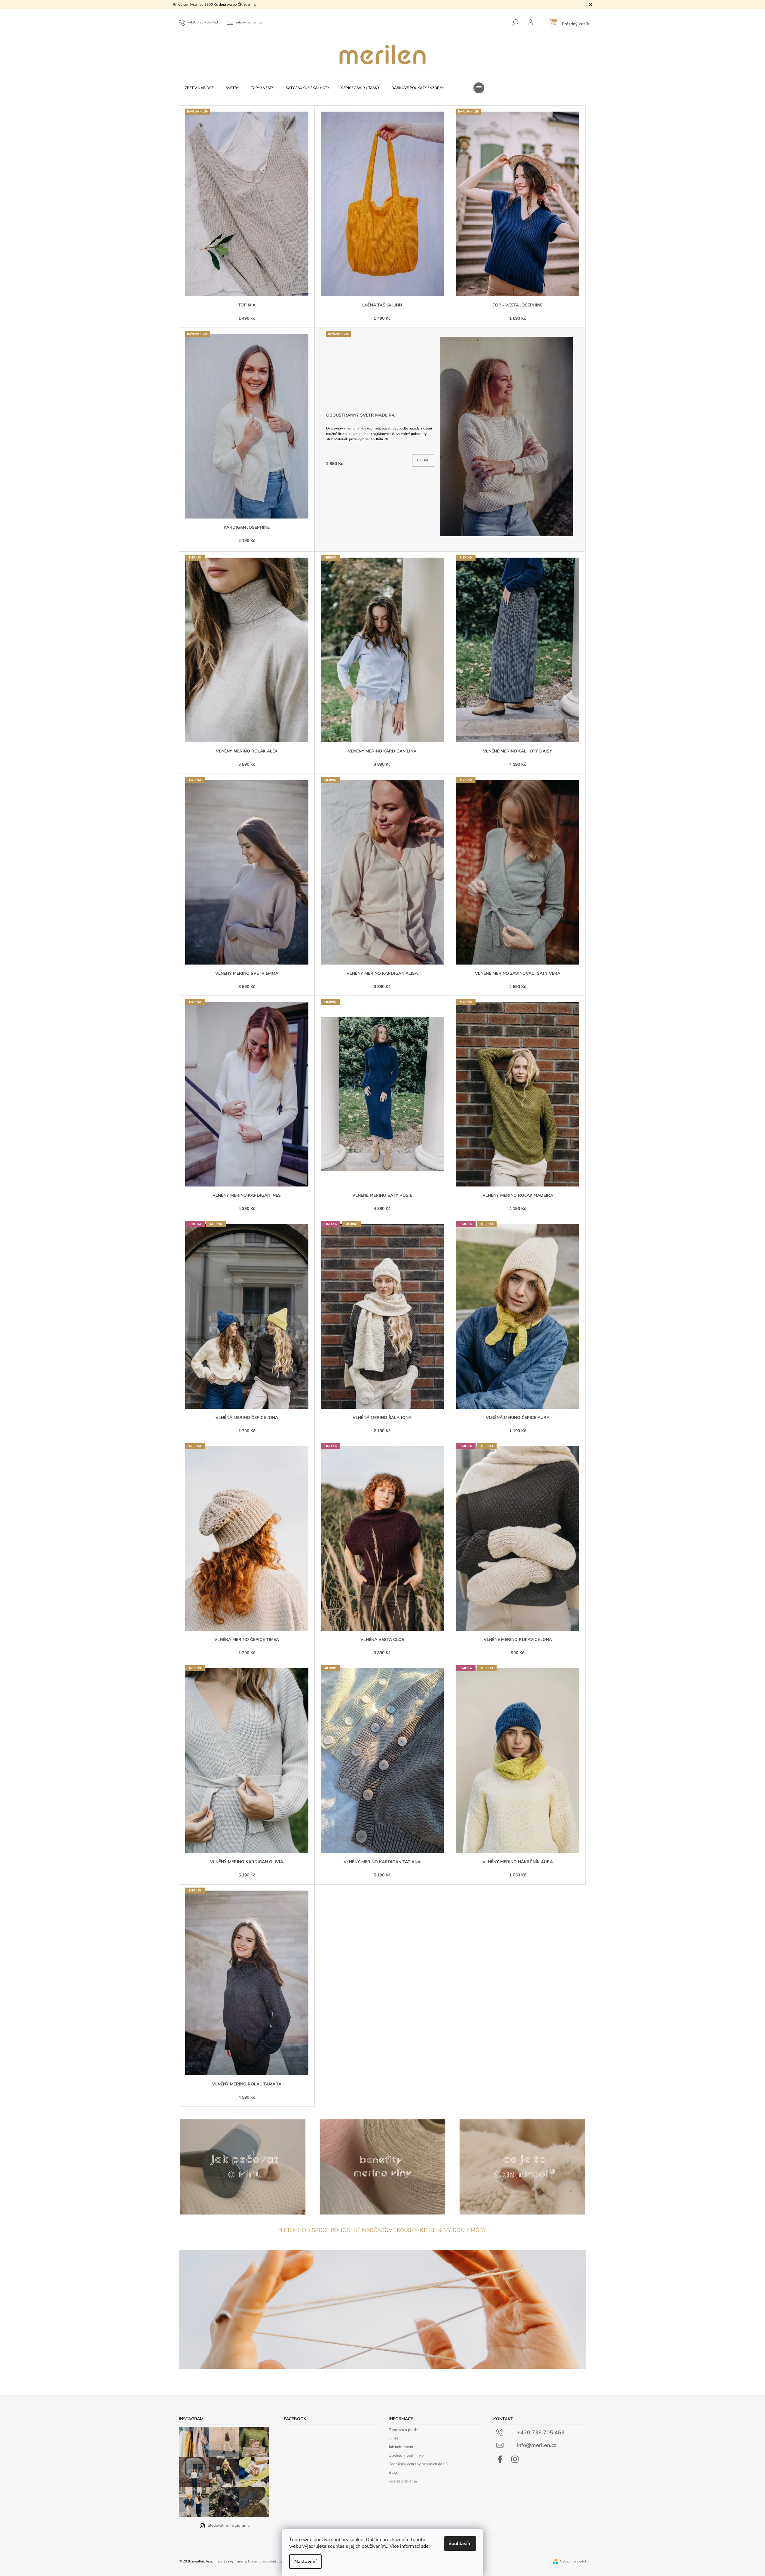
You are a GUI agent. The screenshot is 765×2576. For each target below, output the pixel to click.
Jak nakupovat (401, 2447)
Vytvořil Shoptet (573, 2561)
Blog (393, 2473)
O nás (394, 2438)
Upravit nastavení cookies (269, 2561)
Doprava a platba (404, 2430)
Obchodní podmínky (406, 2455)
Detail (423, 460)
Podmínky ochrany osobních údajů (418, 2464)
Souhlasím (460, 2544)
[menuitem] (199, 88)
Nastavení (305, 2562)
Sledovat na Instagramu (229, 2525)
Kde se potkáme (403, 2481)
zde (425, 2546)
